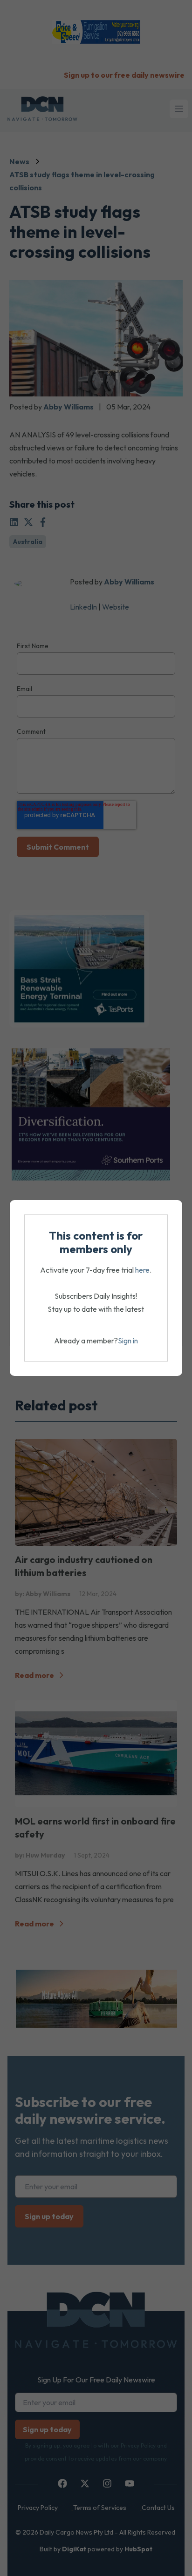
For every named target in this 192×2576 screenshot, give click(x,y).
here (142, 1270)
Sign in (128, 1341)
